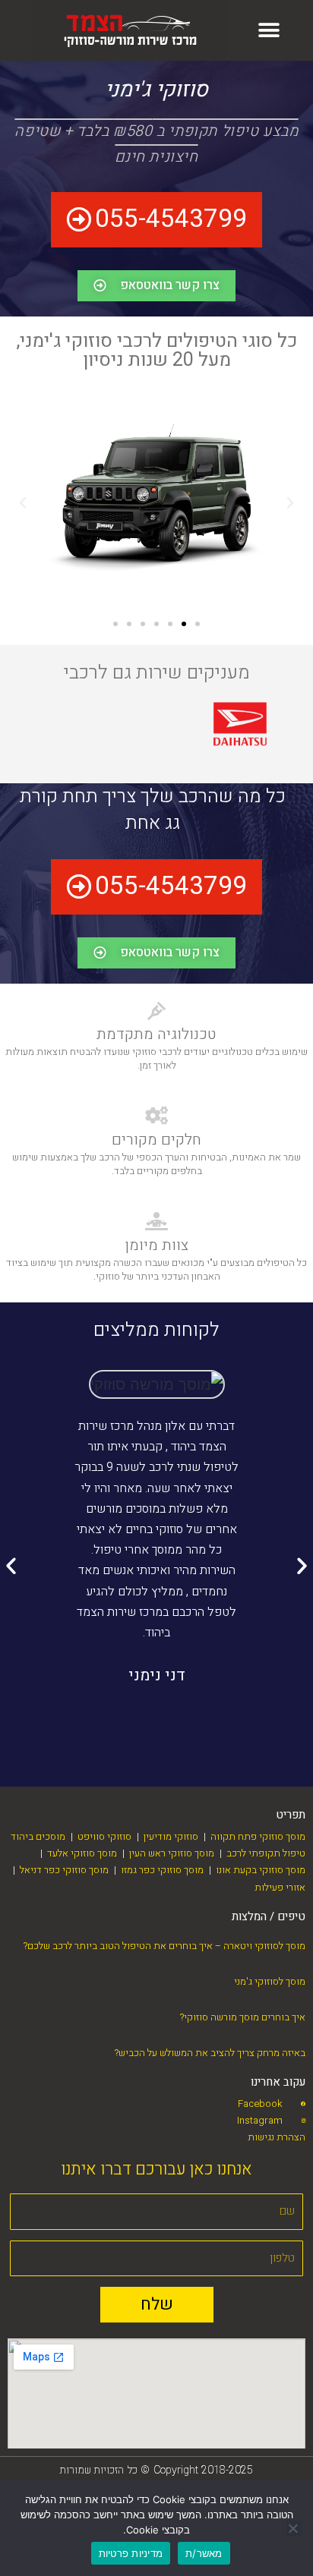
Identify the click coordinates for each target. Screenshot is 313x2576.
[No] (294, 2528)
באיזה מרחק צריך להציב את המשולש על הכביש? (210, 2053)
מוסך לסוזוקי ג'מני (270, 1981)
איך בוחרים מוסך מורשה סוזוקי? (243, 2017)
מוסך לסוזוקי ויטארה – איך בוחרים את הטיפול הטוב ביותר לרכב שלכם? (164, 1946)
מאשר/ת (204, 2553)
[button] (269, 31)
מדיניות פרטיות (131, 2553)
